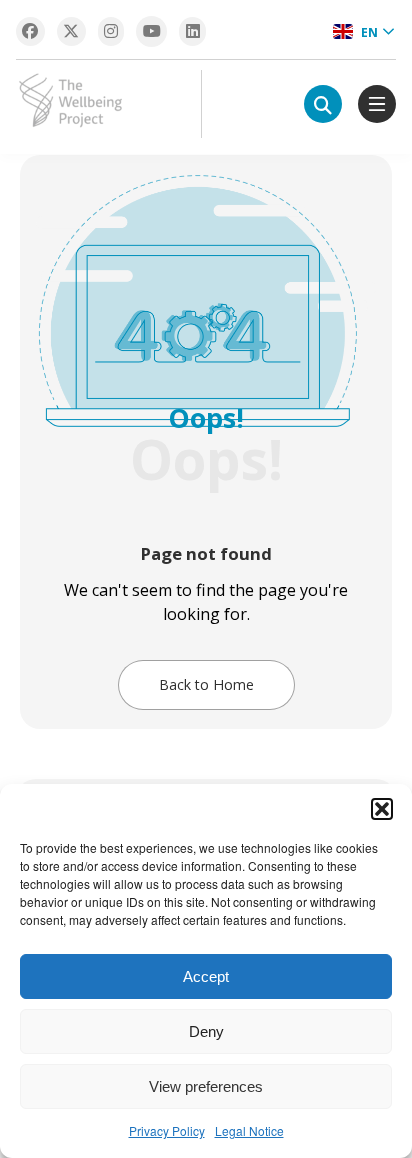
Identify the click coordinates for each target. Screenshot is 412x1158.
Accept (206, 976)
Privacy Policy (167, 1130)
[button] (382, 809)
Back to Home (206, 684)
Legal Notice (249, 1130)
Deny (206, 1031)
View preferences (206, 1086)
